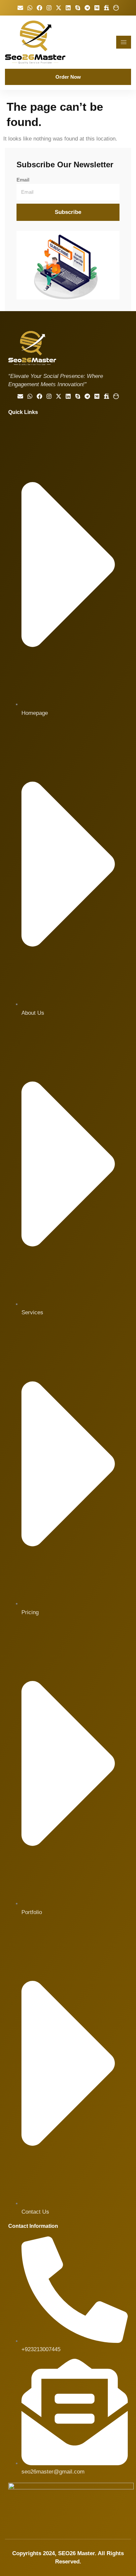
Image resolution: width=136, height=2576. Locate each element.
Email (23, 180)
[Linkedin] (68, 8)
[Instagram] (49, 8)
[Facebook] (39, 8)
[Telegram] (87, 8)
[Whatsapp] (30, 8)
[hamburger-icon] (124, 42)
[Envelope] (20, 8)
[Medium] (97, 8)
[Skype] (78, 8)
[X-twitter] (59, 8)
